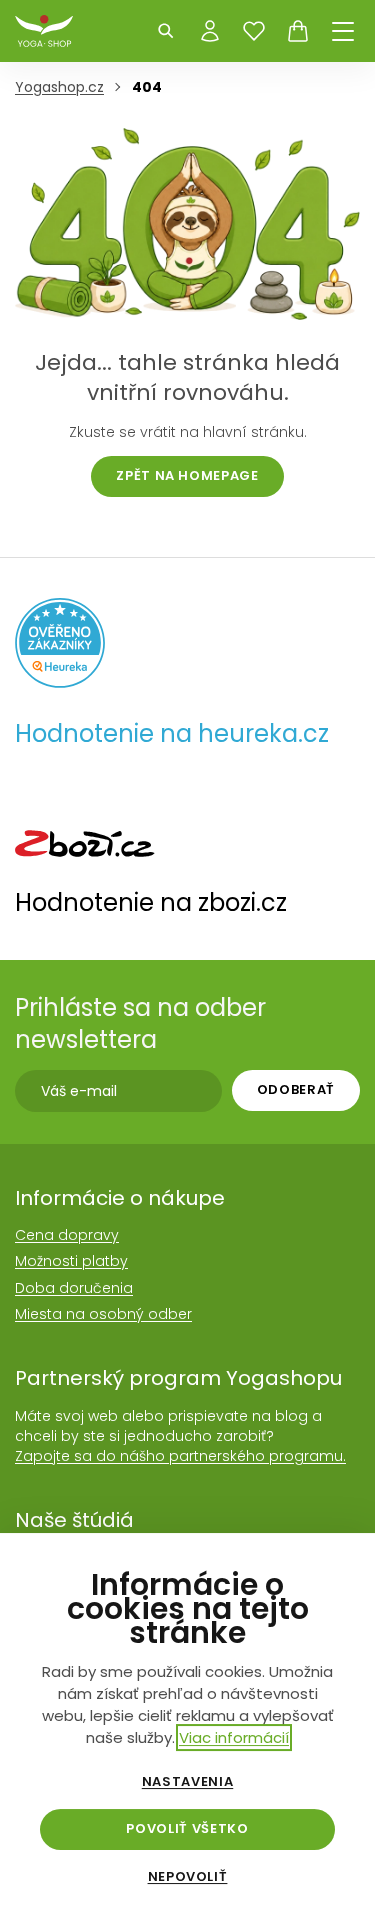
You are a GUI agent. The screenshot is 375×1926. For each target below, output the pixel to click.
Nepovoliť (188, 1877)
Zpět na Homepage (187, 475)
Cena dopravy (67, 1235)
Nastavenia (188, 1782)
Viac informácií (234, 1737)
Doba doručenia (74, 1288)
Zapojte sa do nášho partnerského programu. (180, 1456)
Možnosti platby (71, 1261)
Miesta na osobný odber (103, 1314)
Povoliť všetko (187, 1828)
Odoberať (296, 1089)
